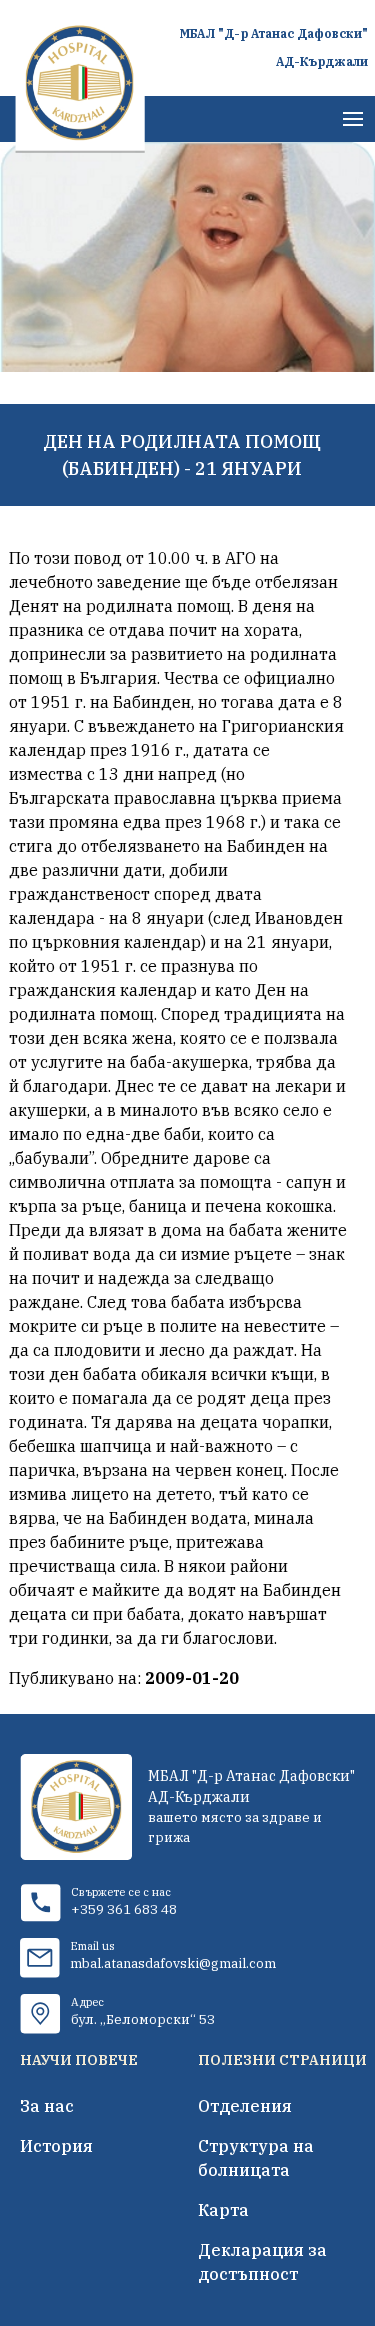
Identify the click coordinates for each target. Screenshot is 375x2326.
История (56, 2146)
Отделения (245, 2106)
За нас (47, 2106)
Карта (223, 2210)
